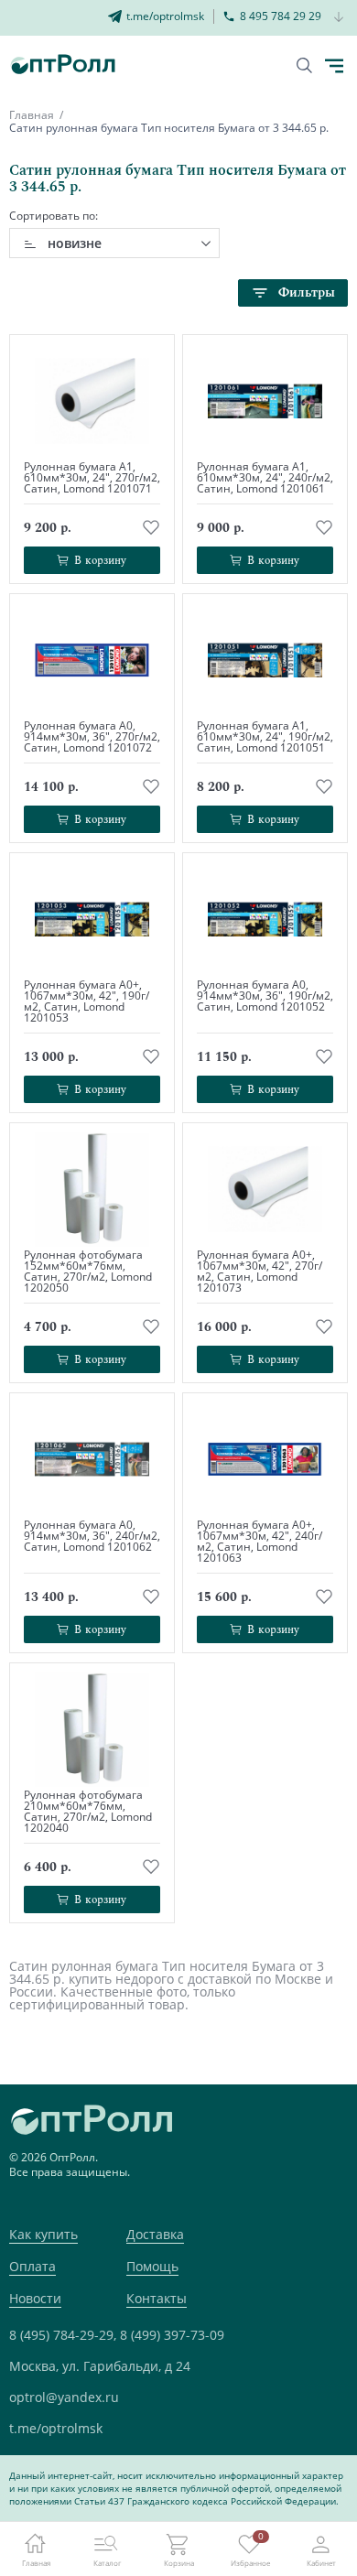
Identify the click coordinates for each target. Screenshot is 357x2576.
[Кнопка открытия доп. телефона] (339, 18)
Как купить (43, 2234)
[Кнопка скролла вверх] (275, 2494)
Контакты (157, 2298)
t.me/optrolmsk (56, 2428)
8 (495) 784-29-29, (63, 2335)
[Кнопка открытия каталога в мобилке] (334, 66)
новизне (75, 243)
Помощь (152, 2266)
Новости (35, 2298)
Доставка (155, 2234)
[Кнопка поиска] (304, 65)
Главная (32, 115)
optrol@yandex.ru (64, 2397)
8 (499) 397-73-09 (172, 2335)
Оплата (32, 2266)
